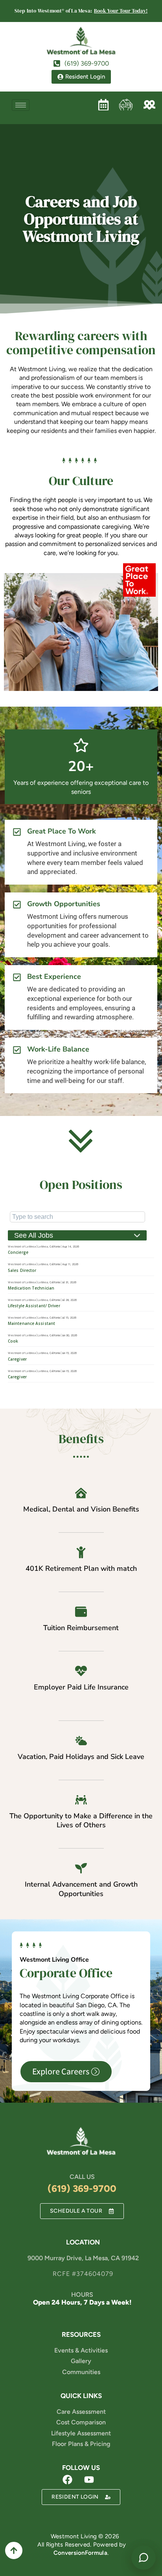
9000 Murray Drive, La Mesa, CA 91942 (83, 2258)
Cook (13, 1341)
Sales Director (22, 1270)
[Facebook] (67, 2479)
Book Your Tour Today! (121, 11)
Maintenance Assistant (31, 1323)
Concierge (18, 1252)
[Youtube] (89, 2479)
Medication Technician (31, 1288)
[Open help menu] (144, 2558)
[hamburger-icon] (21, 105)
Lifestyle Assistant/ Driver (34, 1306)
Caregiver (17, 1359)
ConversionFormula (80, 2553)
